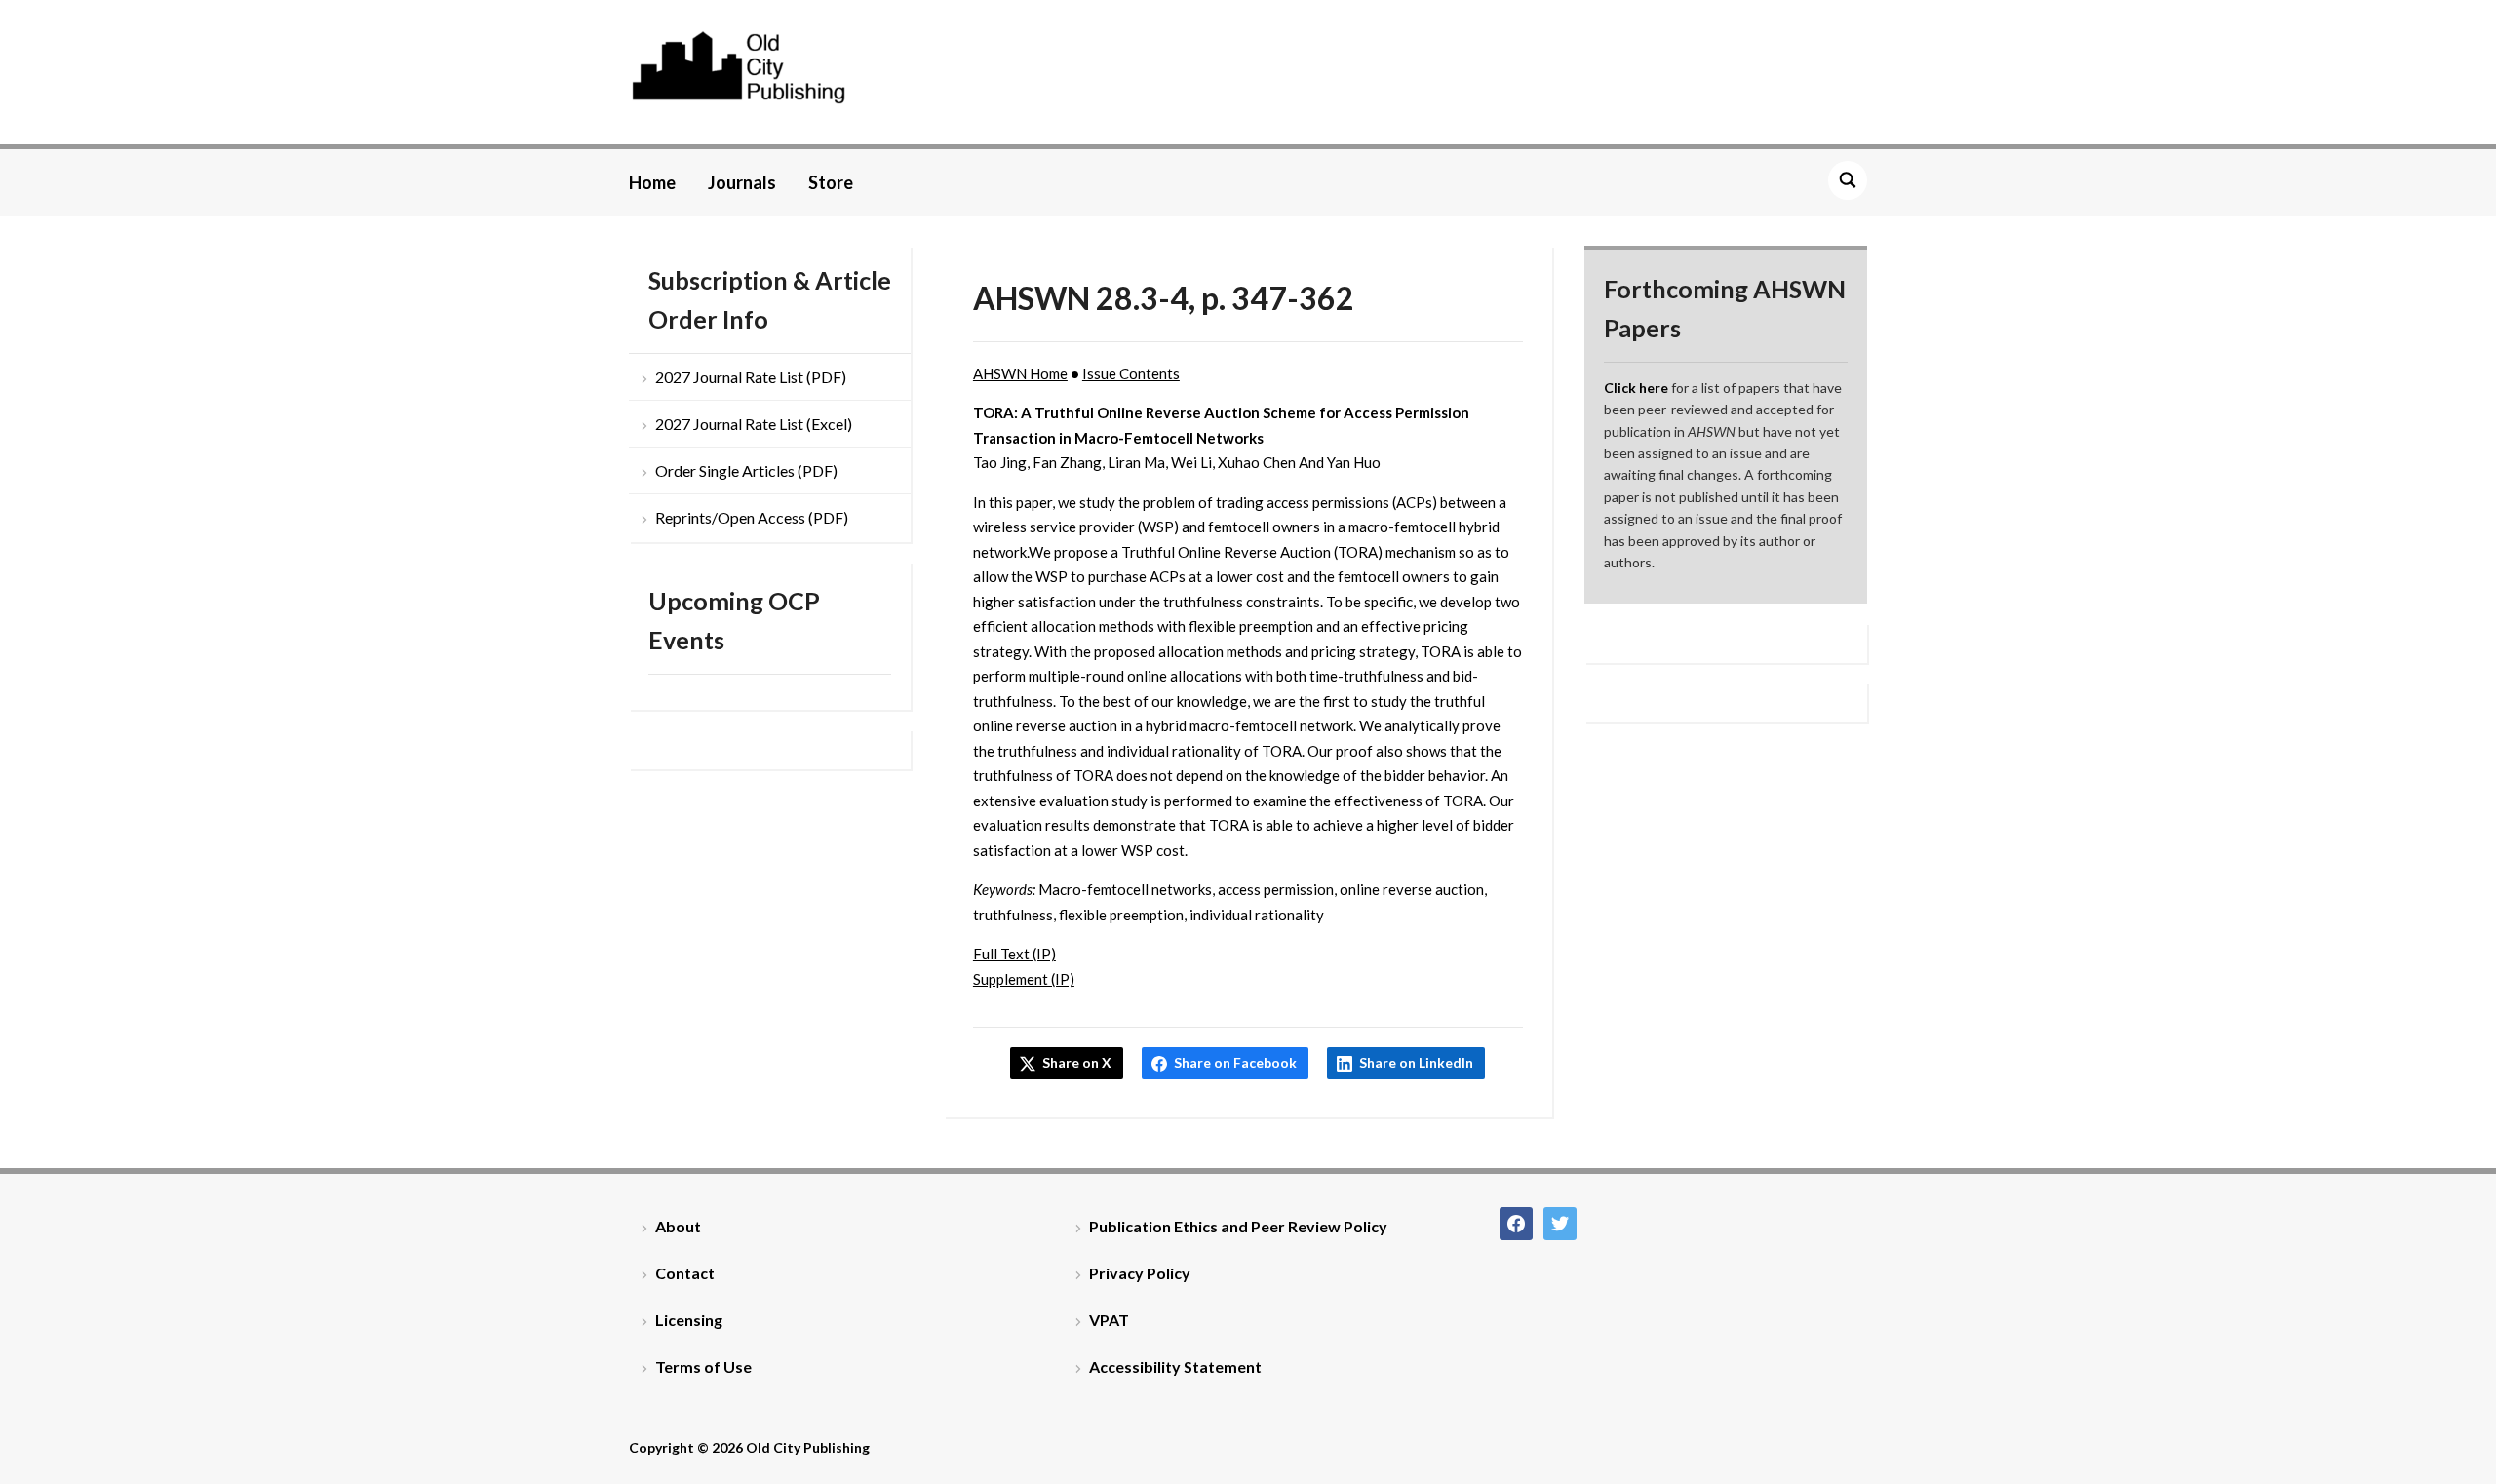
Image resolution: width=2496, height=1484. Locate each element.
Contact (685, 1273)
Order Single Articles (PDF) (746, 470)
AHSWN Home (1020, 373)
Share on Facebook (1235, 1062)
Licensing (689, 1320)
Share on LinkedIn (1416, 1062)
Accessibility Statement (1175, 1367)
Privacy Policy (1140, 1273)
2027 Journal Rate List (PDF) (751, 377)
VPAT (1109, 1320)
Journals (742, 182)
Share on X (1077, 1062)
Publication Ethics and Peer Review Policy (1238, 1226)
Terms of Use (703, 1367)
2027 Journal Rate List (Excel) (754, 424)
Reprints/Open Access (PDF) (752, 517)
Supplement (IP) (1024, 979)
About (678, 1226)
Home (652, 182)
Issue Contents (1131, 373)
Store (831, 182)
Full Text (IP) (1014, 954)
